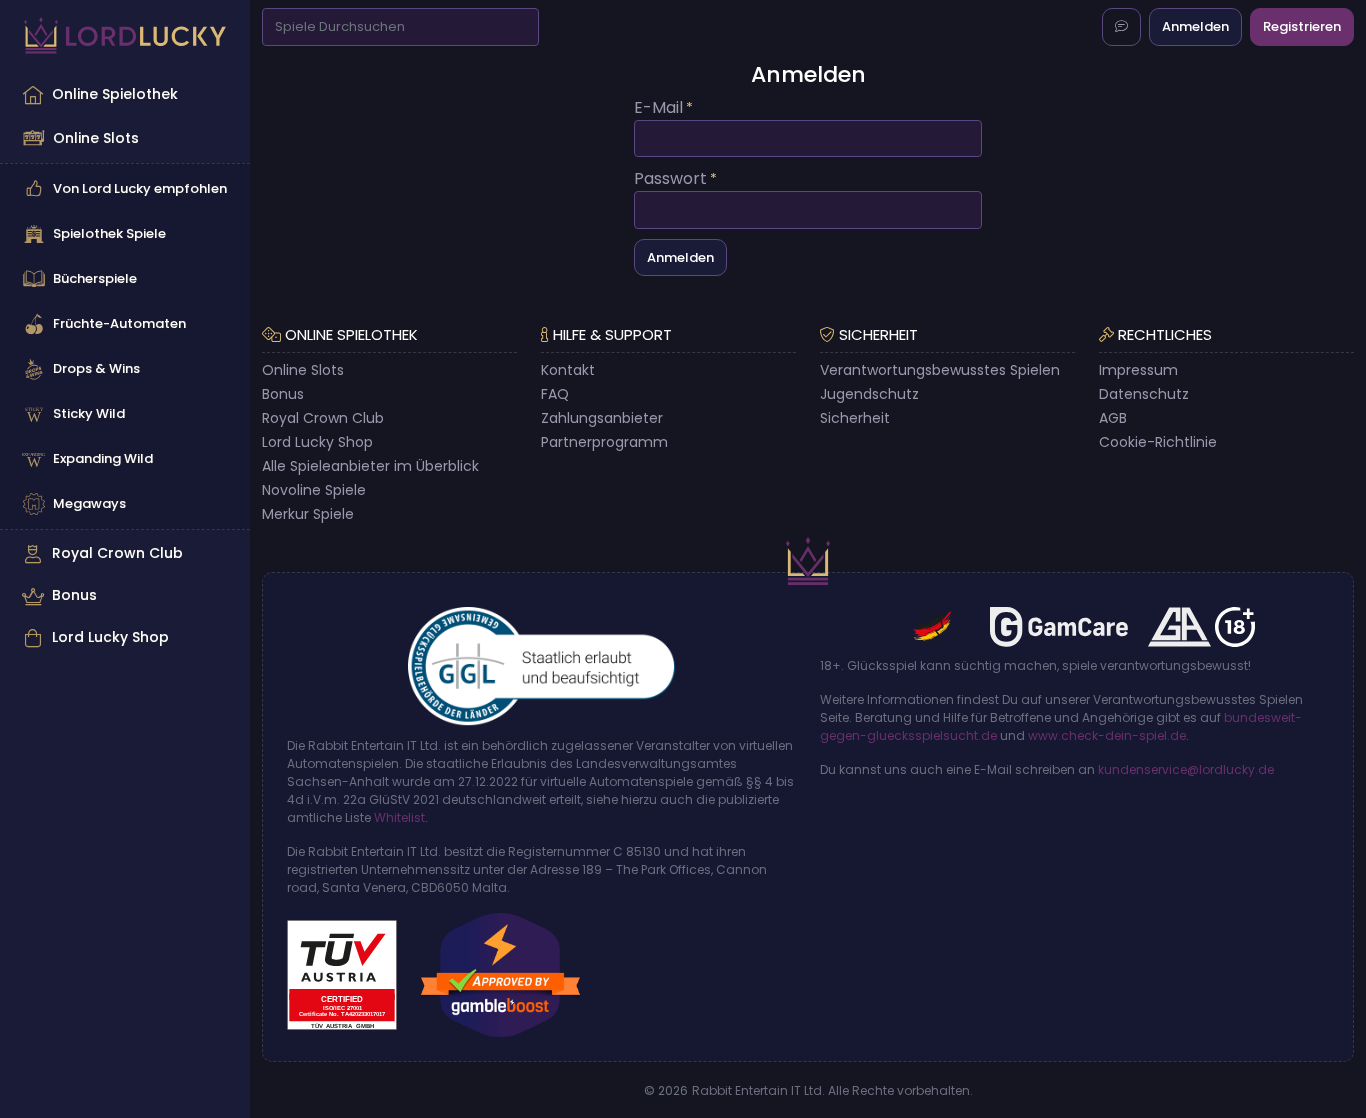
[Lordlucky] (125, 35)
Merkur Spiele (308, 514)
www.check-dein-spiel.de (1107, 735)
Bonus (74, 595)
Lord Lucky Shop (110, 637)
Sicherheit (855, 418)
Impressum (1138, 370)
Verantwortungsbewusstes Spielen (940, 370)
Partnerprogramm (604, 442)
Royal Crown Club (117, 553)
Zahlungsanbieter (602, 418)
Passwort (670, 178)
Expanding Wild (103, 458)
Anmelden (1195, 26)
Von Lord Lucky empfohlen (140, 188)
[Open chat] (1121, 27)
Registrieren (1302, 26)
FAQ (555, 394)
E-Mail (658, 107)
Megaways (89, 503)
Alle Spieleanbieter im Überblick (370, 466)
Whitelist (399, 817)
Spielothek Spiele (109, 233)
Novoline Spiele (314, 490)
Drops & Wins (96, 368)
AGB (1113, 418)
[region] (125, 366)
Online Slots (96, 138)
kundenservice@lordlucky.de (1186, 769)
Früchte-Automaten (119, 323)
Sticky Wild (89, 413)
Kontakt (568, 370)
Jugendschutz (869, 394)
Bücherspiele (95, 278)
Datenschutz (1144, 394)
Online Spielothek (115, 94)
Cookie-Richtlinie (1158, 442)
